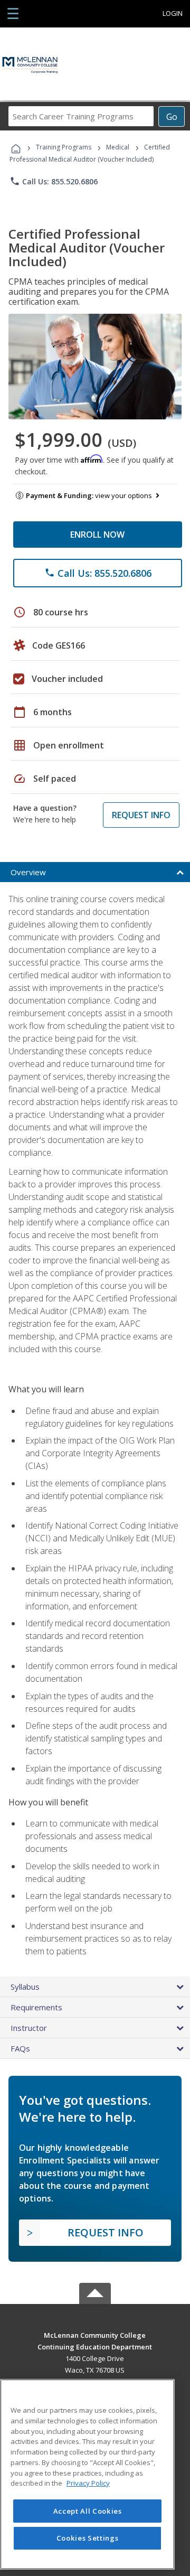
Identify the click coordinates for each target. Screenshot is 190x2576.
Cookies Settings (88, 2538)
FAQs (20, 2048)
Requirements (36, 2007)
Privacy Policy (88, 2483)
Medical (118, 147)
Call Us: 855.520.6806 (54, 181)
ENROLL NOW (97, 535)
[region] (87, 2474)
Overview (28, 872)
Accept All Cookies (88, 2511)
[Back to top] (95, 2334)
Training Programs (64, 147)
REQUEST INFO (141, 815)
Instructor (29, 2028)
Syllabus (25, 1987)
